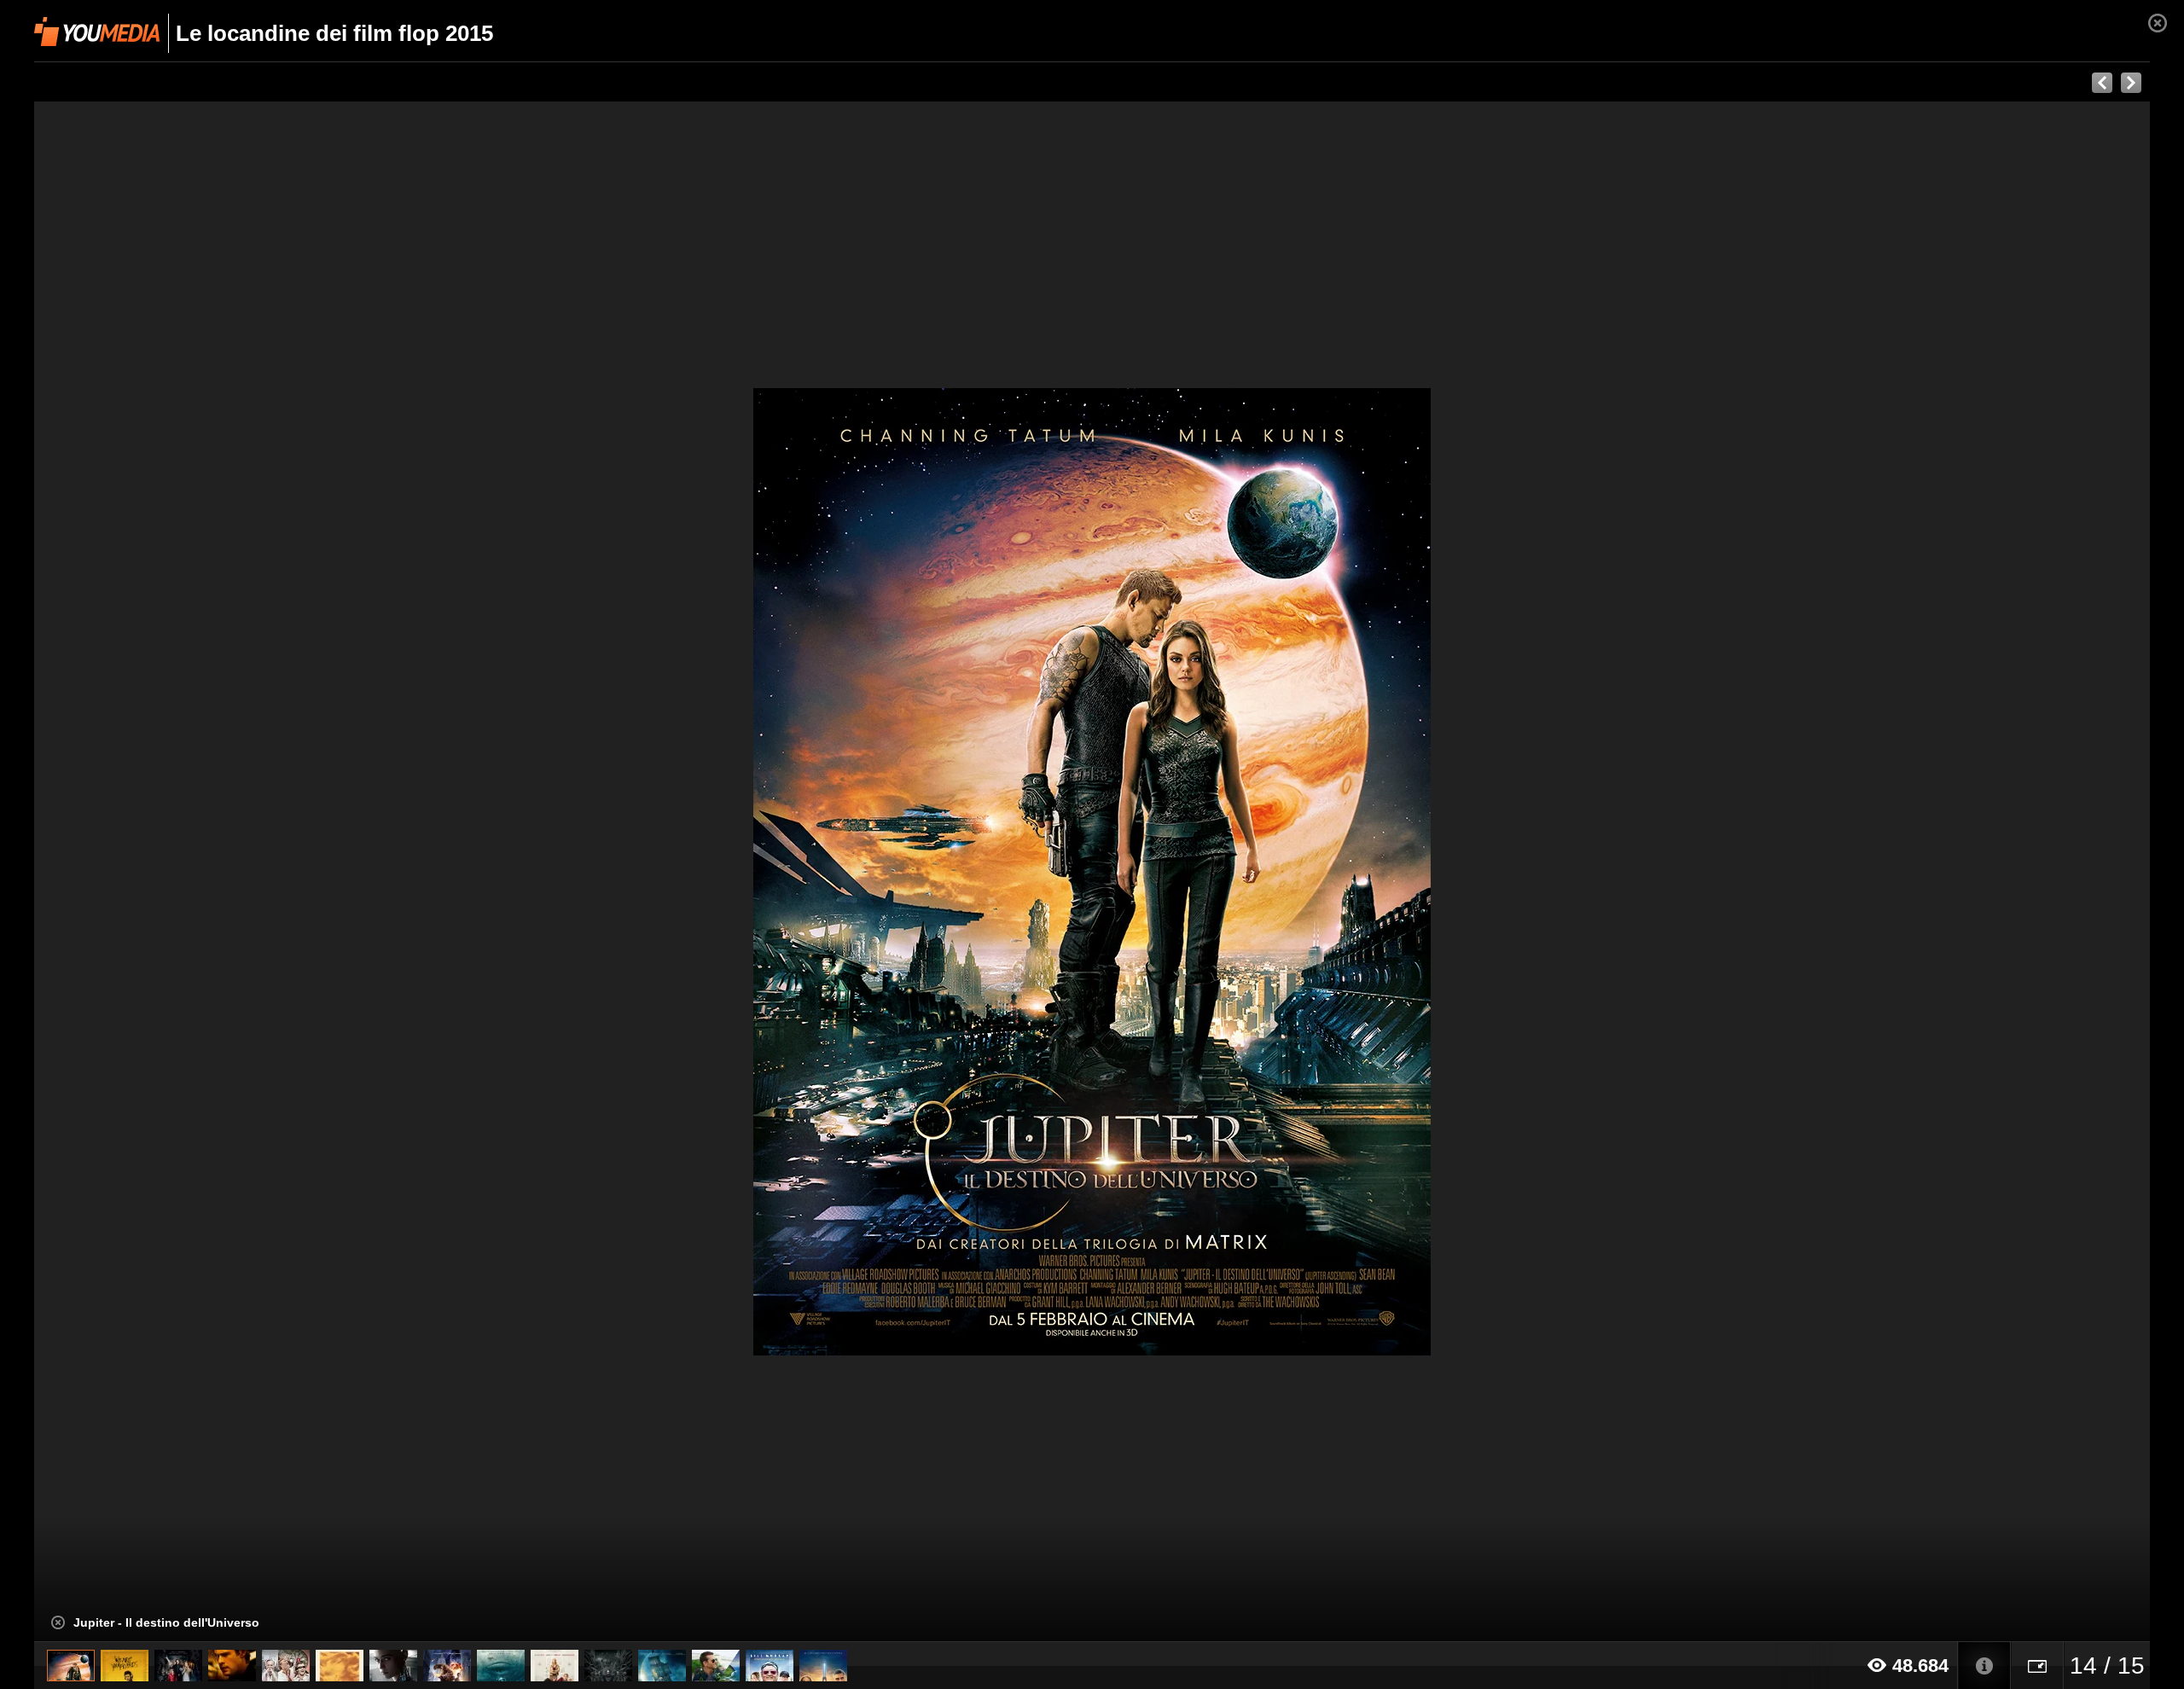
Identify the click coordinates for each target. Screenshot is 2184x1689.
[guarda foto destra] (1304, 872)
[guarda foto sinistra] (246, 872)
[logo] (97, 32)
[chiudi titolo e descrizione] (58, 1622)
